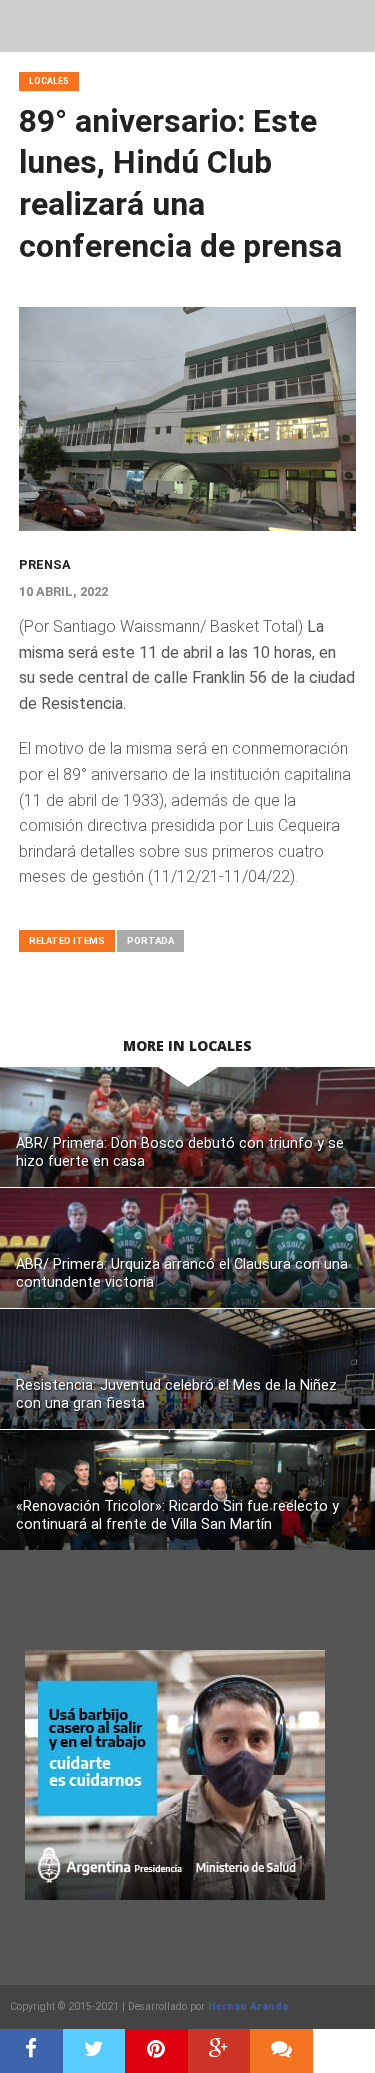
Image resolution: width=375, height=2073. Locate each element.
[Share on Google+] (219, 2051)
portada (150, 940)
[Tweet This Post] (94, 2051)
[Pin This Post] (156, 2051)
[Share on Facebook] (31, 2051)
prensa (45, 564)
